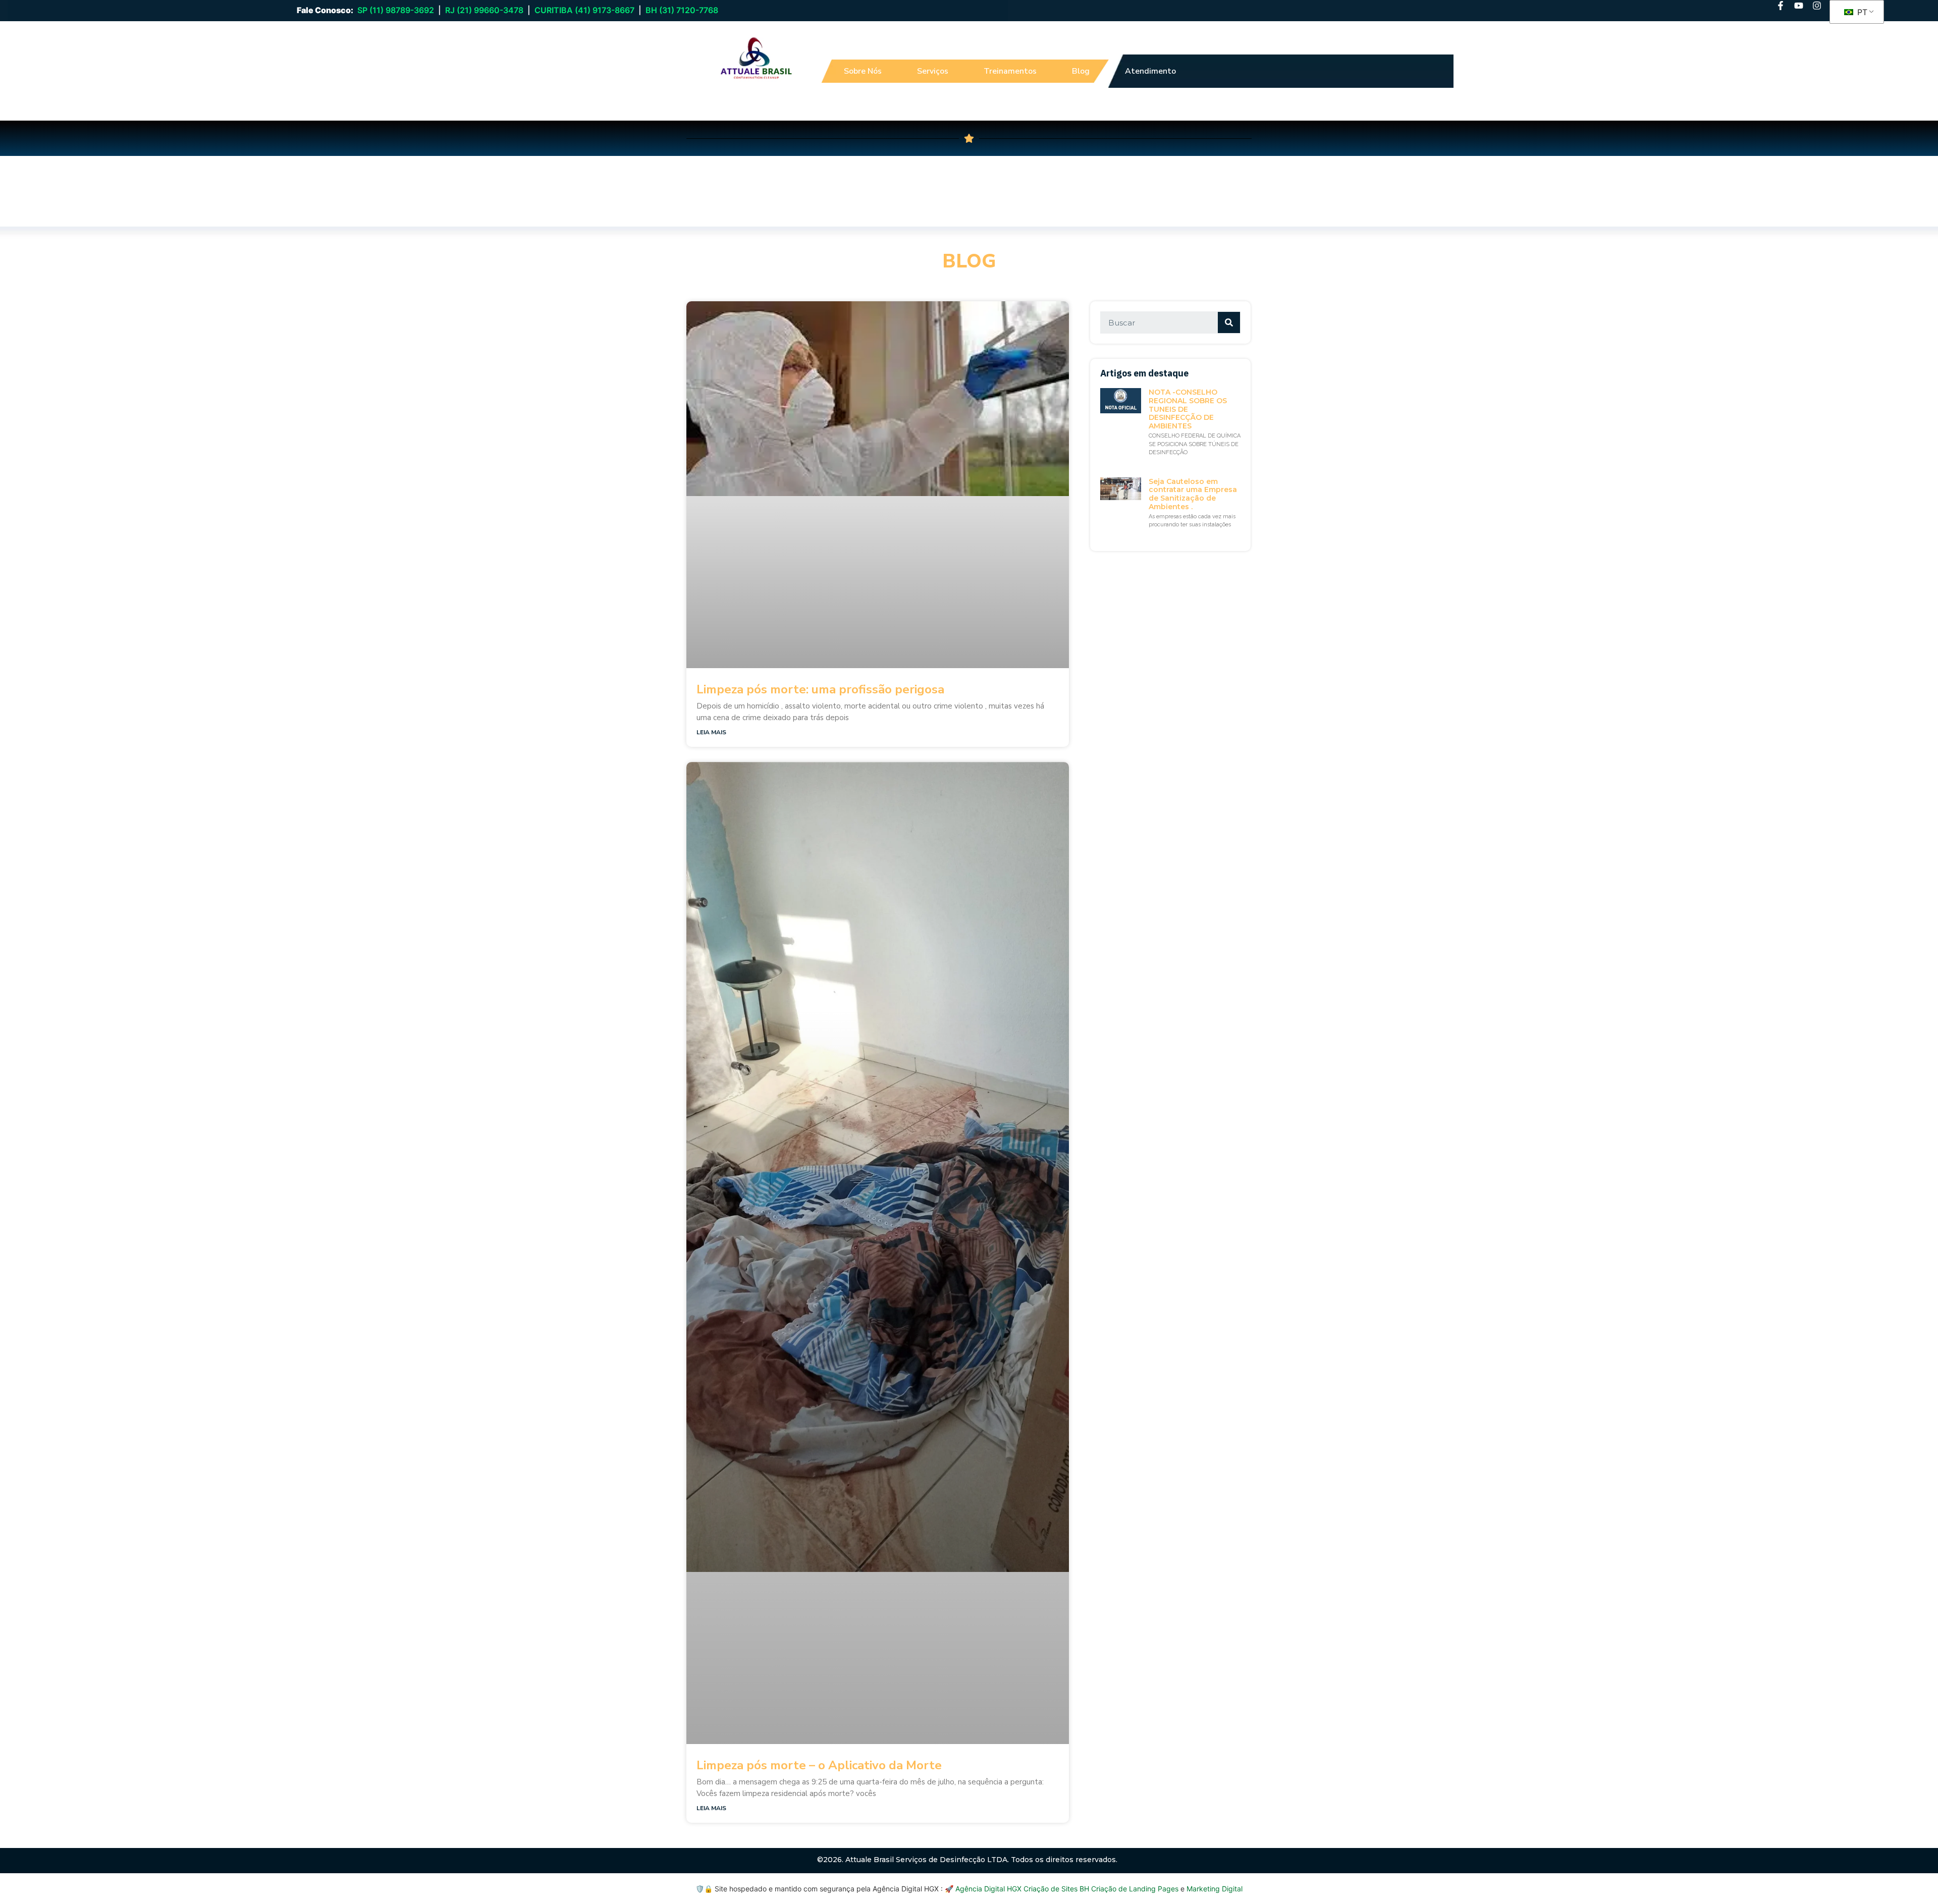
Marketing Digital (1215, 1889)
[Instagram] (1817, 6)
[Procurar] (1229, 322)
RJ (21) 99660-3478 (484, 10)
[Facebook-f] (1781, 6)
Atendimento (1150, 71)
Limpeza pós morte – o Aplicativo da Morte (819, 1765)
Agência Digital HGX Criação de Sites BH (1022, 1889)
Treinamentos (1010, 71)
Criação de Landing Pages (1135, 1889)
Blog (1081, 71)
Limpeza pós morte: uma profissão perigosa (820, 689)
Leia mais (711, 732)
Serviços (933, 71)
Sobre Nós (863, 71)
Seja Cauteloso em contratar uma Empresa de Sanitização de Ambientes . (1193, 494)
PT (1861, 12)
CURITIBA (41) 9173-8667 (584, 10)
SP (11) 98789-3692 (396, 10)
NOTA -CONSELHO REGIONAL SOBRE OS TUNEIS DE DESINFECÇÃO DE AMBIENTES (1188, 409)
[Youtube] (1799, 6)
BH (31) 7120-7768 (682, 10)
